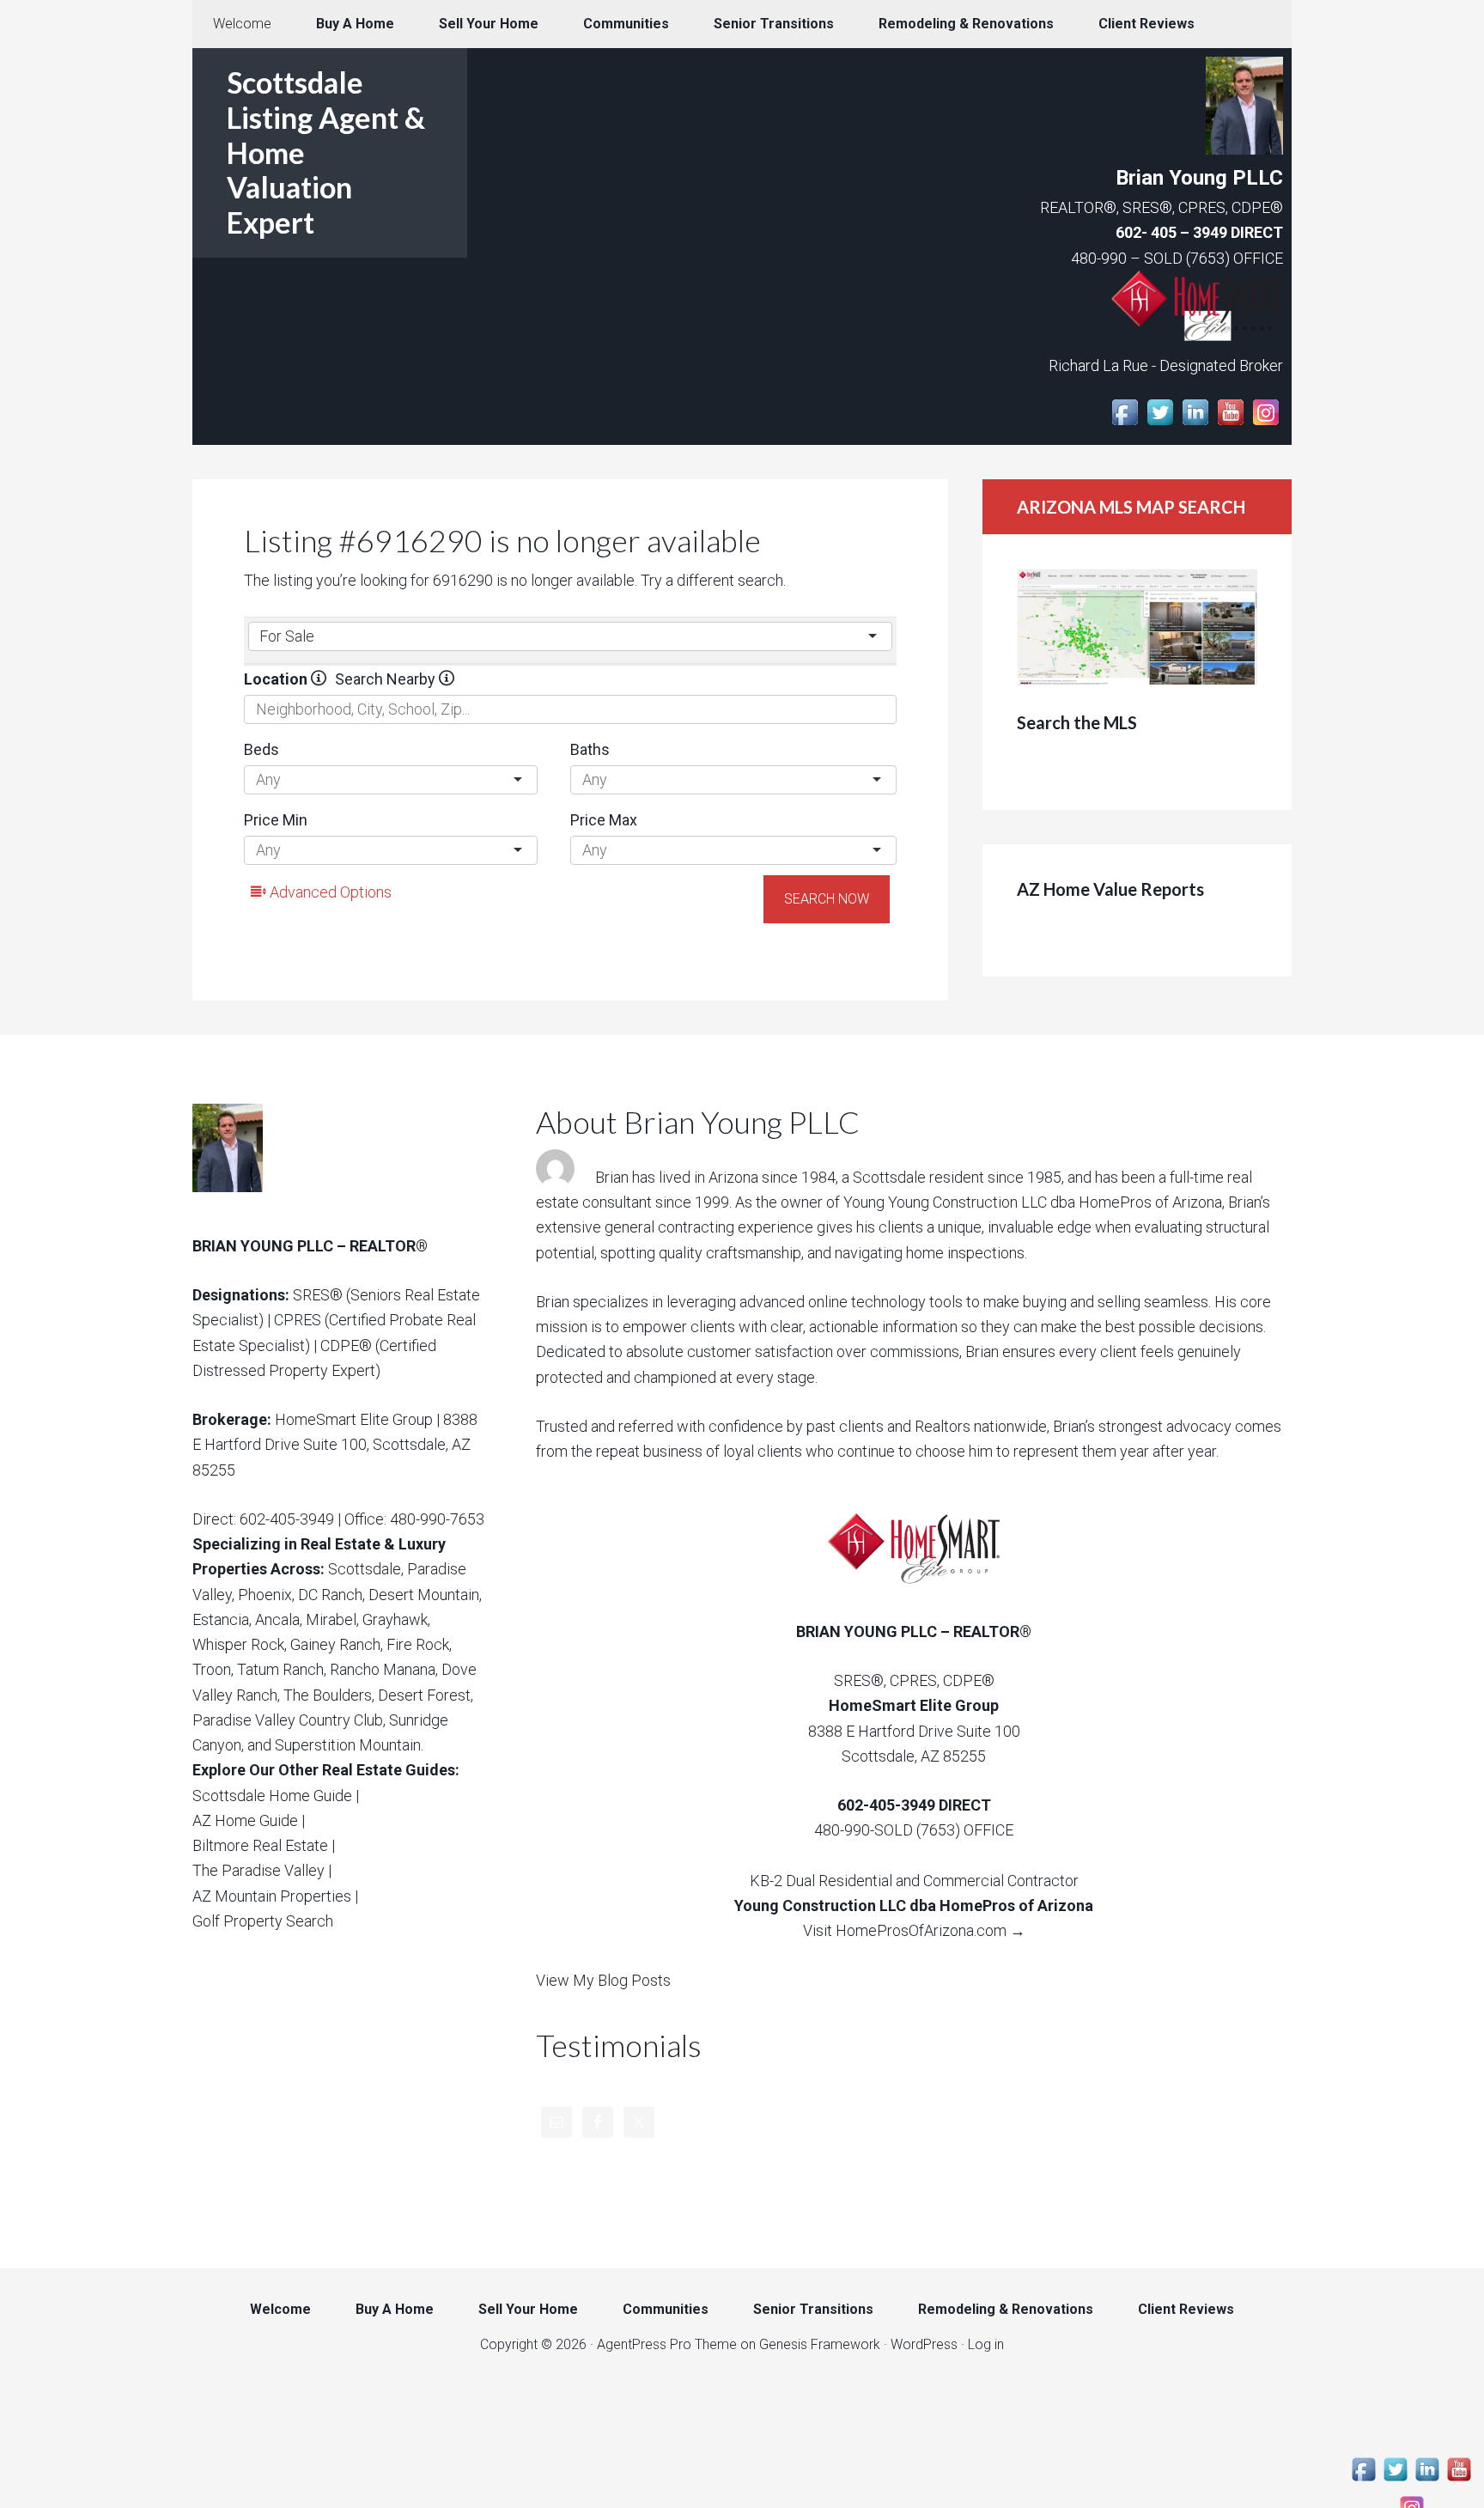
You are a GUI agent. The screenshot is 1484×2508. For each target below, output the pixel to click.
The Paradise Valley (258, 1870)
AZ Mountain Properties (272, 1896)
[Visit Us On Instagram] (1265, 424)
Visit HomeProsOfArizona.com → (914, 1930)
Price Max (604, 820)
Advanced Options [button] (329, 892)
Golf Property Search (263, 1921)
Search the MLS (1077, 722)
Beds (262, 749)
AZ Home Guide (245, 1820)
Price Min (276, 820)
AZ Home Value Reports (1110, 889)
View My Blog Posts (603, 1980)
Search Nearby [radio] (387, 679)
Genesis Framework (820, 2344)
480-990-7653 (437, 1519)
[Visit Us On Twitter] (1160, 424)
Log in (986, 2344)
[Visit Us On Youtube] (1230, 424)
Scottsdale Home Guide (272, 1796)
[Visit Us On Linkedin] (1195, 424)
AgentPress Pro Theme (667, 2344)
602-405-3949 (287, 1519)
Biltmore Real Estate (260, 1845)
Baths (590, 749)
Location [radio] (277, 679)
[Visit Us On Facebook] (1125, 424)
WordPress (924, 2344)
